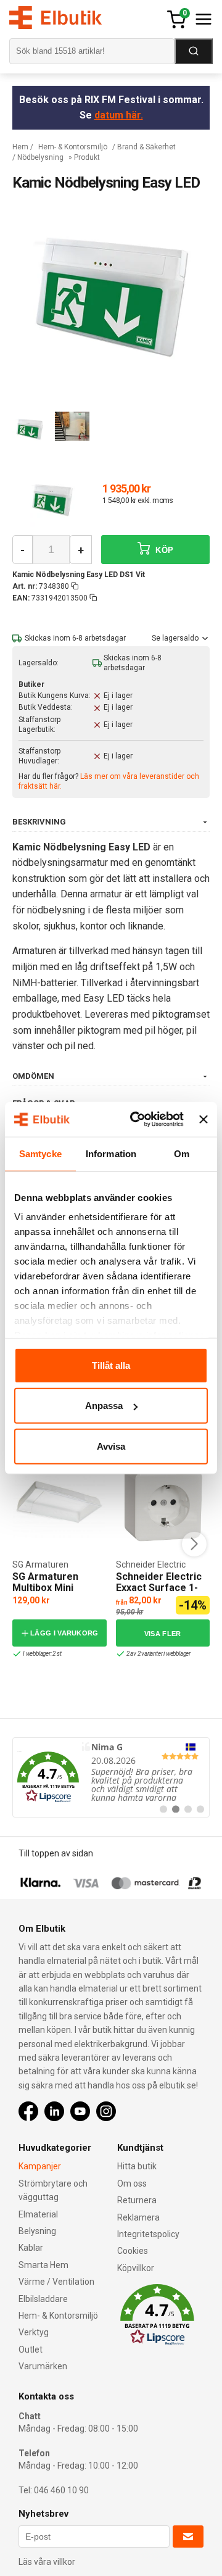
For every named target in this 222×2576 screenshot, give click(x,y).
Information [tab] (111, 1153)
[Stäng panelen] (203, 1120)
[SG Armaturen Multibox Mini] (59, 1502)
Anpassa (104, 1406)
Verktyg (34, 2332)
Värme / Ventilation (56, 2282)
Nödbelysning (40, 157)
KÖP (163, 550)
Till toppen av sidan (56, 1853)
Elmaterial (38, 2214)
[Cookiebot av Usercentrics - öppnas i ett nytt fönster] (136, 1120)
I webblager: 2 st (42, 1654)
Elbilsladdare (43, 2299)
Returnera (137, 2200)
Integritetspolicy (148, 2234)
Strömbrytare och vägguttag (53, 2190)
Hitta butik (137, 2166)
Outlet (31, 2350)
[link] (111, 1777)
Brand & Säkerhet (146, 147)
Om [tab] (182, 1153)
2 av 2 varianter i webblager (158, 1654)
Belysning (37, 2231)
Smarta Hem (43, 2265)
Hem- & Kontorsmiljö (73, 147)
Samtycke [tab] (40, 1153)
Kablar (31, 2248)
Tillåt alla (111, 1365)
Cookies (133, 2251)
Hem (20, 147)
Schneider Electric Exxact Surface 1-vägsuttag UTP (159, 1587)
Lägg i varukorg (64, 1633)
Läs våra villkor (47, 2562)
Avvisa (111, 1446)
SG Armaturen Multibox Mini (45, 1582)
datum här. (119, 115)
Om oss (132, 2183)
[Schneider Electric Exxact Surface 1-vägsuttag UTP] (163, 1502)
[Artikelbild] (52, 501)
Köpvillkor (136, 2268)
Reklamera (138, 2217)
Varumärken (43, 2366)
